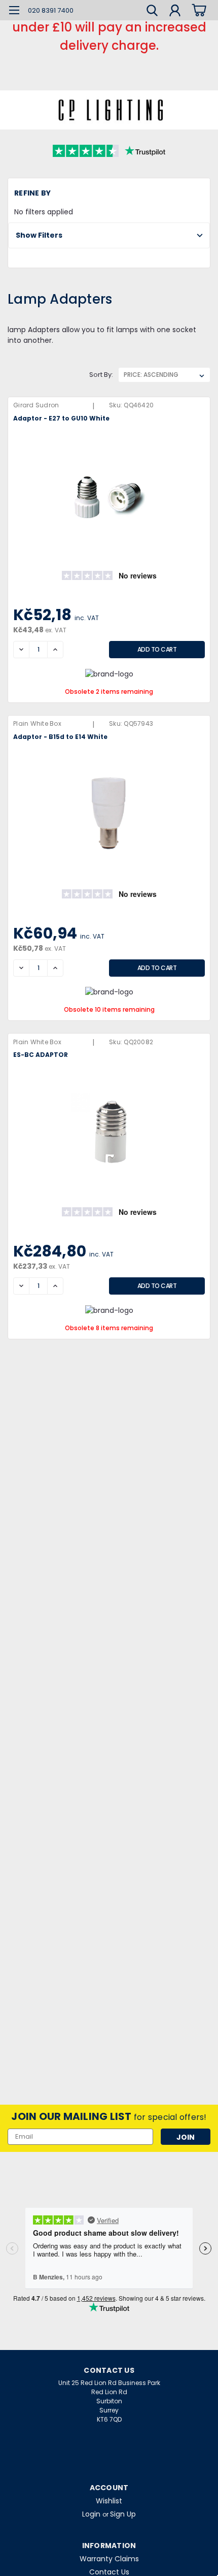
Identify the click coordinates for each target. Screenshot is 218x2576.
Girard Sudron (36, 405)
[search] (152, 12)
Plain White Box (37, 723)
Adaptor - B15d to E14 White (60, 737)
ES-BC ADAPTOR (41, 1055)
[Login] (175, 12)
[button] (109, 235)
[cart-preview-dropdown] (197, 10)
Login (91, 2514)
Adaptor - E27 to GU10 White (61, 418)
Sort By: (101, 375)
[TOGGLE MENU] (14, 11)
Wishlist (109, 2501)
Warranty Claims (109, 2559)
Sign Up (123, 2514)
